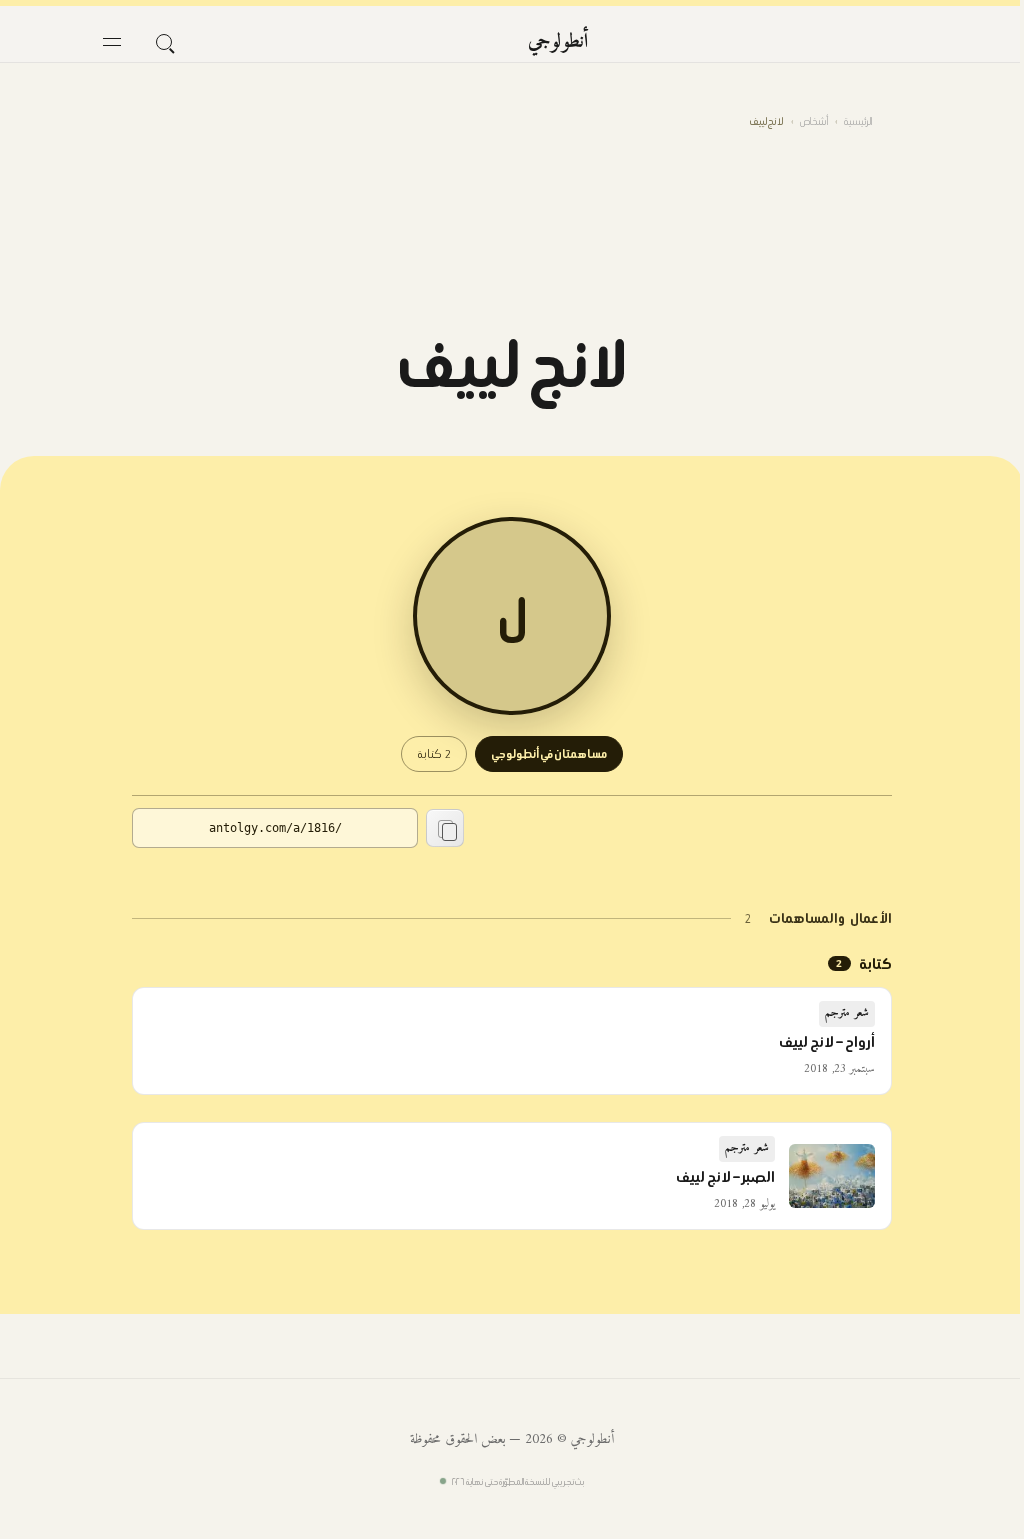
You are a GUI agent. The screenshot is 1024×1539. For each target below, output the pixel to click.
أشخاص (814, 121)
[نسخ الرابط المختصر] (445, 828)
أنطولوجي (558, 42)
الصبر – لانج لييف (725, 1177)
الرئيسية (858, 121)
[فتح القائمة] (112, 42)
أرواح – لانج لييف (827, 1042)
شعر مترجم (847, 1013)
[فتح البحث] (164, 42)
